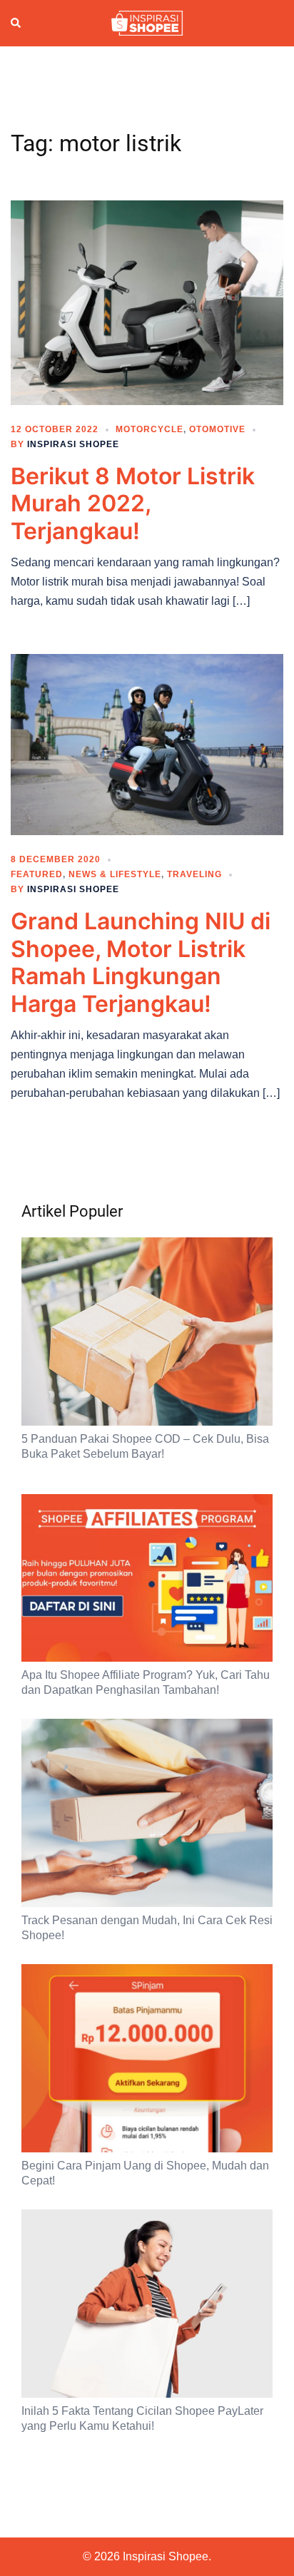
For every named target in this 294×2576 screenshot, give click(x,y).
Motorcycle (149, 429)
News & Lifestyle (115, 874)
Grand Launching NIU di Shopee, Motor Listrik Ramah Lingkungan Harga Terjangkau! (141, 962)
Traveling (194, 874)
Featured (37, 874)
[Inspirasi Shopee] (147, 22)
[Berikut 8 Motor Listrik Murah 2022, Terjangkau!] (147, 302)
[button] (16, 24)
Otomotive (217, 429)
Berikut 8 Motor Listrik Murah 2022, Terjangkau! (133, 504)
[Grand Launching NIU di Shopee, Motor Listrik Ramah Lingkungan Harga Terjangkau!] (147, 744)
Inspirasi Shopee (73, 444)
